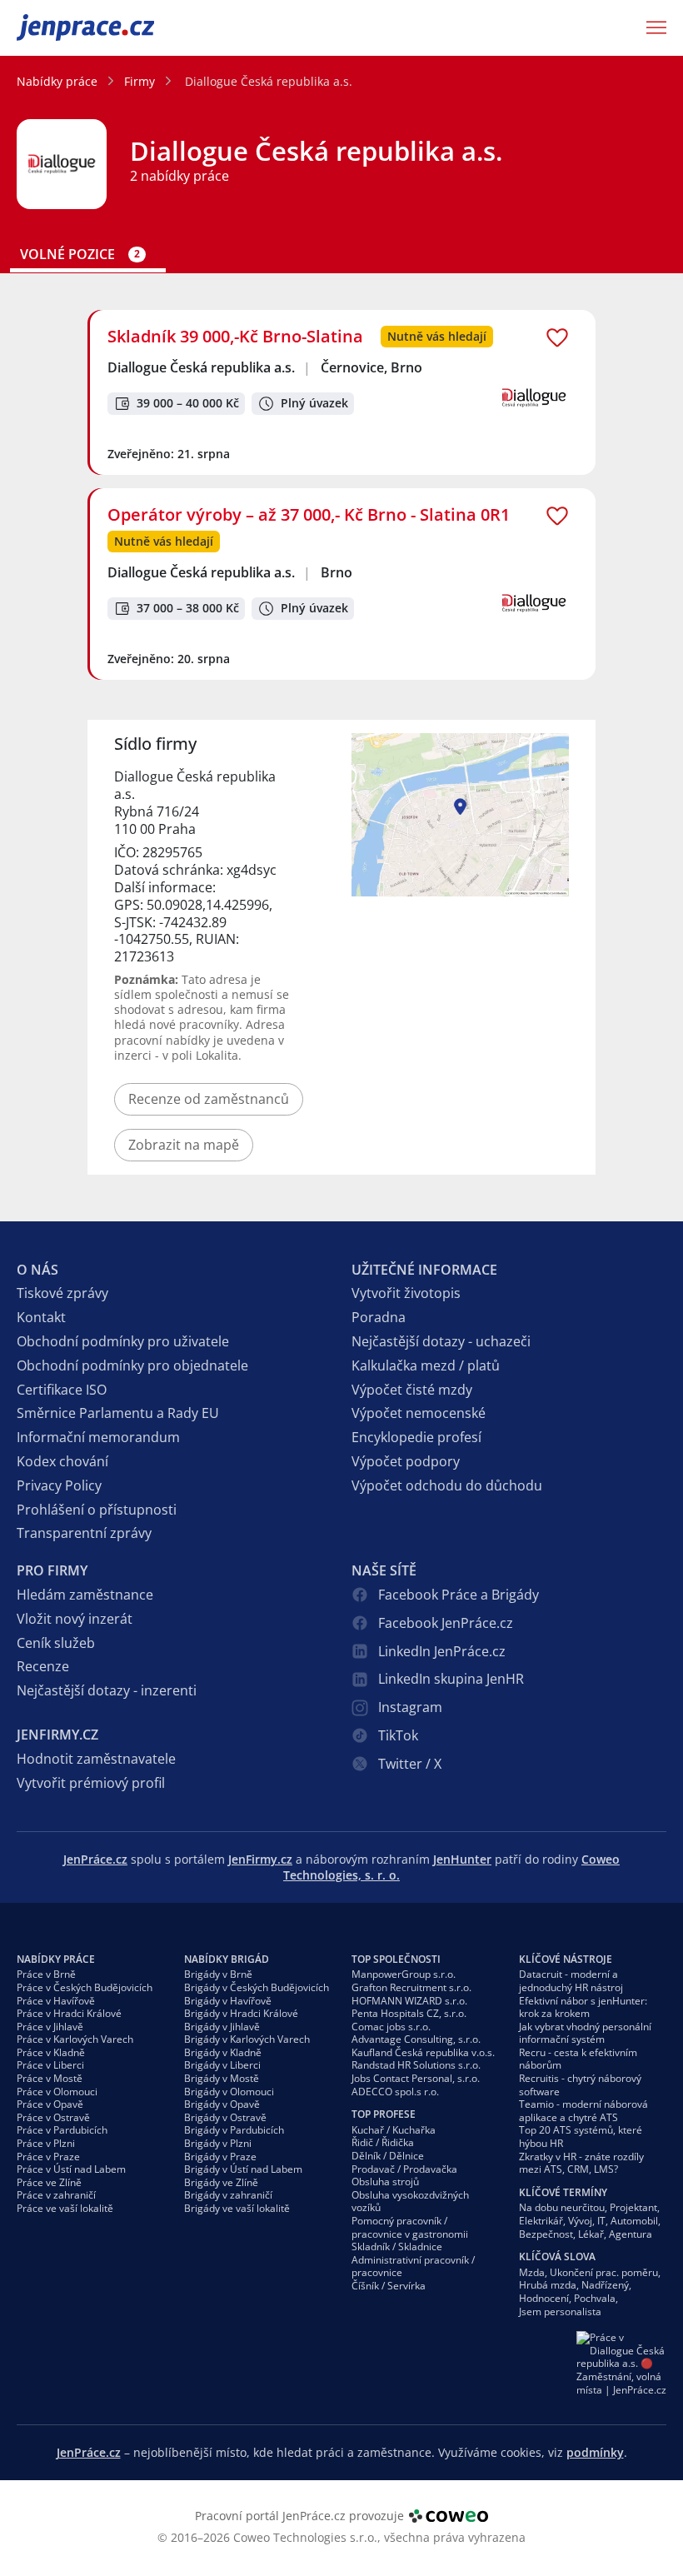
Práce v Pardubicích (62, 2130)
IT (601, 2221)
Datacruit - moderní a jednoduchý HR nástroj (571, 1981)
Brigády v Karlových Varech (247, 2039)
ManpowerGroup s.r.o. (404, 1974)
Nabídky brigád (227, 1959)
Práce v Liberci (50, 2065)
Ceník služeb (56, 1643)
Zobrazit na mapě (184, 1145)
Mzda (532, 2272)
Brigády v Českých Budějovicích (257, 1987)
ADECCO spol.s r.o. (395, 2092)
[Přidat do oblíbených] (557, 337)
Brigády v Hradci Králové (241, 2013)
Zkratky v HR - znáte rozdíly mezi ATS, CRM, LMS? (581, 2163)
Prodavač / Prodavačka (404, 2169)
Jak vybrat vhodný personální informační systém (585, 2033)
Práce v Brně (46, 1974)
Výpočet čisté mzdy (412, 1390)
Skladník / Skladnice (397, 2247)
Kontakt (41, 1317)
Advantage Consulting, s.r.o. (416, 2039)
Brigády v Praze (220, 2157)
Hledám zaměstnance (85, 1595)
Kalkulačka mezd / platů (426, 1365)
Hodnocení (544, 2298)
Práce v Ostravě (53, 2117)
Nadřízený (605, 2285)
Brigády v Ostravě (225, 2117)
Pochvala (595, 2298)
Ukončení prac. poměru (604, 2272)
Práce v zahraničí (56, 2195)
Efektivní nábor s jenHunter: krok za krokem (583, 2007)
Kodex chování (62, 1461)
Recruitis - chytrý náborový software (580, 2085)
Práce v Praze (48, 2157)
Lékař (591, 2234)
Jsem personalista (560, 2311)
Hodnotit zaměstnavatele (96, 1759)
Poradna (379, 1317)
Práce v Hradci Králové (69, 2013)
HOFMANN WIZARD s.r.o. (409, 2001)
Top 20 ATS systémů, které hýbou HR (581, 2137)
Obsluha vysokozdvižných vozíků (410, 2202)
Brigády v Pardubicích (234, 2130)
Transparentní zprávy (84, 1533)
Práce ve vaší (65, 2208)
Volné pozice (80, 255)
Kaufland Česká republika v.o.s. (423, 2052)
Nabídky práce (57, 81)
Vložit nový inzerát (75, 1619)
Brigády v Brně (218, 1974)
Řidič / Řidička (383, 2142)
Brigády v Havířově (228, 2001)
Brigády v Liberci (222, 2065)
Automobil (634, 2221)
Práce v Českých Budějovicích (85, 1987)
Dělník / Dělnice (388, 2156)
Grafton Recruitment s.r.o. (411, 1987)
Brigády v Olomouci (229, 2092)
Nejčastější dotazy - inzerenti (107, 1690)
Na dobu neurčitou (562, 2207)
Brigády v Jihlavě (222, 2027)
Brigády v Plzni (218, 2143)
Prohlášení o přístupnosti (97, 1510)
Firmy (140, 81)
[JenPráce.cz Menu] (651, 27)
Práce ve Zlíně (49, 2182)
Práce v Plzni (46, 2143)
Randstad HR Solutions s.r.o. (416, 2065)
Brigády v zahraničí (228, 2195)
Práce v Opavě (50, 2104)
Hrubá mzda (548, 2285)
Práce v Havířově (56, 2001)
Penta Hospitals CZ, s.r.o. (409, 2013)
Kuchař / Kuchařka (394, 2130)
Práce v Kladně (51, 2052)
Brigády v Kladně (223, 2052)
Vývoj (580, 2221)
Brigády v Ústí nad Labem (243, 2169)
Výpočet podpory (406, 1461)
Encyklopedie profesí (416, 1437)
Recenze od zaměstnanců (209, 1099)
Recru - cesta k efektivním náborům (578, 2059)
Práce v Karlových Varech (75, 2039)
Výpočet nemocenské (419, 1413)
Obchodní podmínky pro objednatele (132, 1365)
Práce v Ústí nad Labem (71, 2169)
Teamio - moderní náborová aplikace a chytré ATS (583, 2111)
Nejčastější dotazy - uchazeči (441, 1341)
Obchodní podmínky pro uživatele (123, 1341)
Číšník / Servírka (389, 2286)
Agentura (631, 2234)
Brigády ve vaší (237, 2208)
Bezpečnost (546, 2234)
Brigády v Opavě (222, 2104)
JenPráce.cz (60, 27)
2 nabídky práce (179, 176)
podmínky (595, 2452)
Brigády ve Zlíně (221, 2182)
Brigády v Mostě (222, 2078)
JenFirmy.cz (260, 1859)
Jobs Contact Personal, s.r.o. (416, 2078)
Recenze (43, 1666)
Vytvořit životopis (406, 1293)
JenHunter (462, 1859)
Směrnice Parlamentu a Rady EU (118, 1413)
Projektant (633, 2207)
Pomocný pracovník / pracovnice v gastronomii (410, 2227)
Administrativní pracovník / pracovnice (413, 2266)
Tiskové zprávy (62, 1293)
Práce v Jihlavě (50, 2027)
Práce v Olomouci (57, 2092)
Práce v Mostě (50, 2078)
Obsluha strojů (385, 2182)
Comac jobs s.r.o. (391, 2027)
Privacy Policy (59, 1485)
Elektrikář (541, 2221)
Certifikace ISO (62, 1390)
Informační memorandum (98, 1437)
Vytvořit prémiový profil (91, 1783)
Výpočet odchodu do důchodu (447, 1485)
